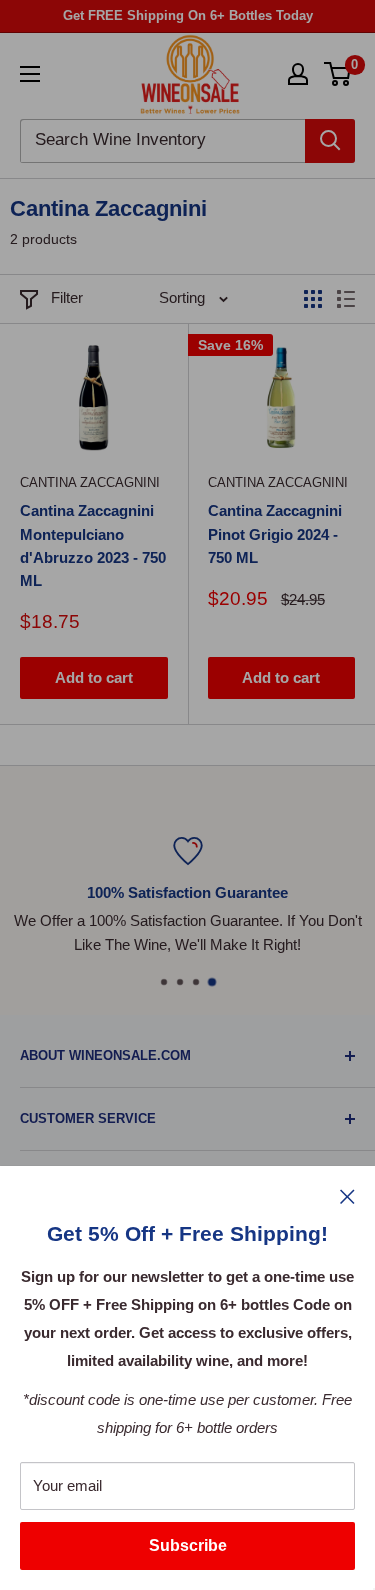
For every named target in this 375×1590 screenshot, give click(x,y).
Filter (67, 297)
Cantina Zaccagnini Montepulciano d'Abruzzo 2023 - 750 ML (93, 545)
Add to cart (94, 677)
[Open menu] (30, 74)
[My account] (298, 74)
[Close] (347, 1196)
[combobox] (162, 141)
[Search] (330, 141)
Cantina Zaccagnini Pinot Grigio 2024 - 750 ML (275, 534)
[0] (338, 74)
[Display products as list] (346, 299)
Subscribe (188, 1545)
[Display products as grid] (313, 299)
